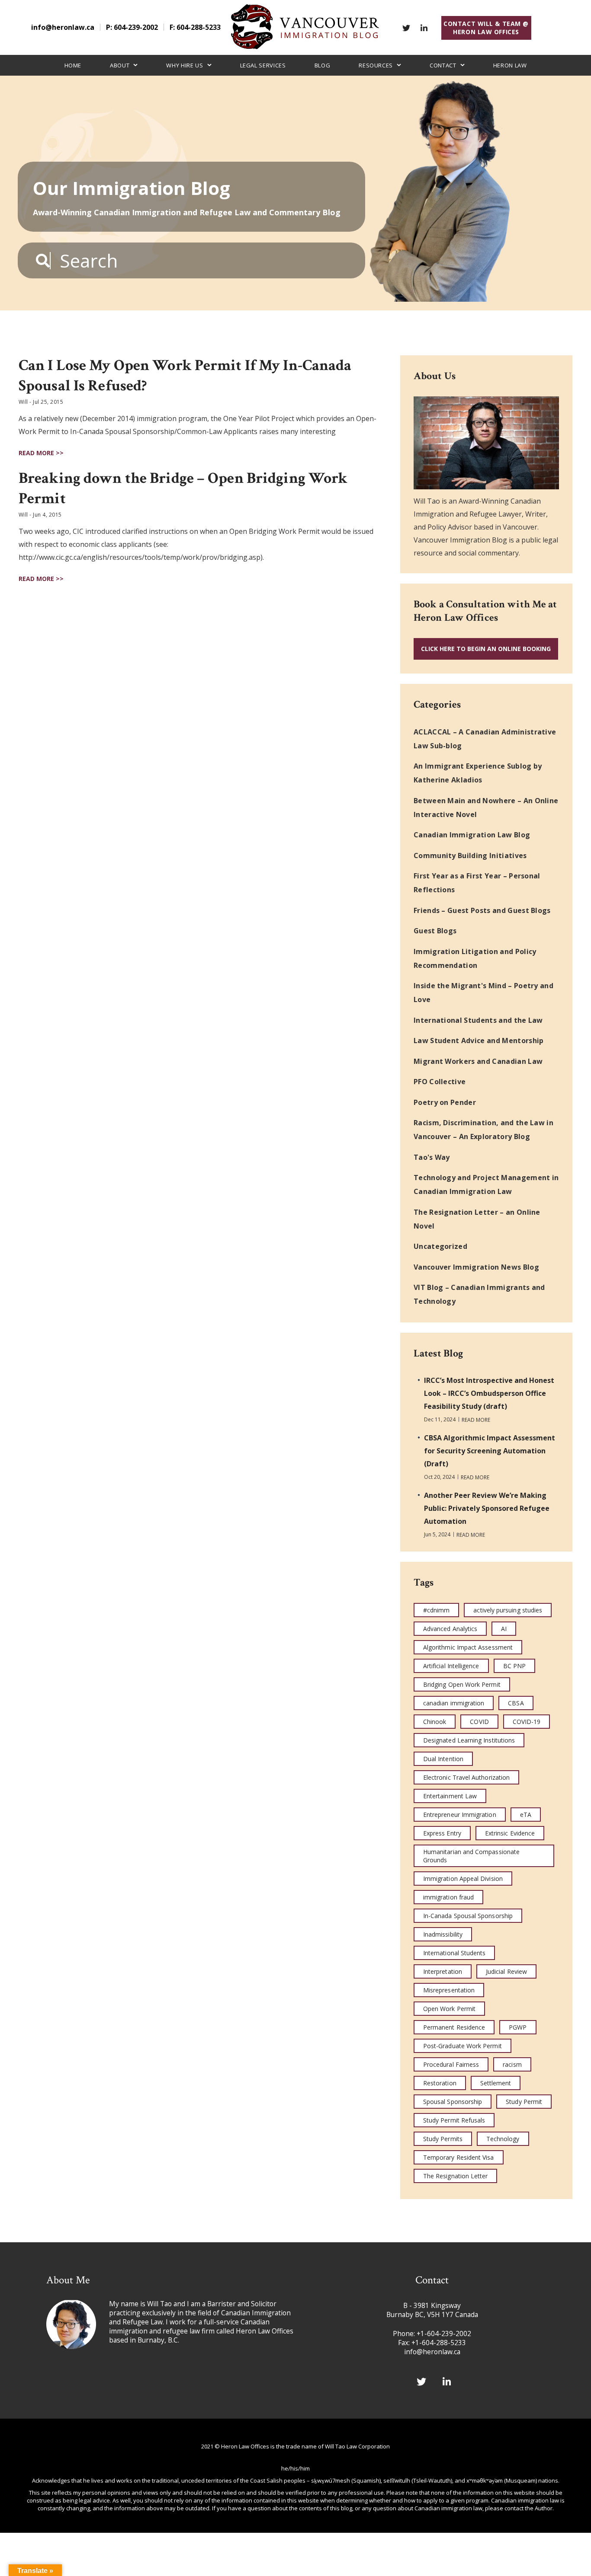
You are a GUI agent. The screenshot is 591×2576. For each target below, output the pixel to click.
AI (504, 1629)
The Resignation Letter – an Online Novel (477, 1219)
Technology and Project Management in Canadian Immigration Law (486, 1184)
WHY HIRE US (185, 65)
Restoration (440, 2083)
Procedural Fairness (451, 2064)
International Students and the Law (478, 1020)
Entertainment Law (450, 1796)
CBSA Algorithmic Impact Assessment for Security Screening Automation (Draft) (490, 1451)
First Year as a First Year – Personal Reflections (477, 883)
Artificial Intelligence (451, 1666)
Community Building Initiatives (470, 855)
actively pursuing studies (508, 1610)
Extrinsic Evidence (510, 1833)
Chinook (435, 1722)
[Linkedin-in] (424, 28)
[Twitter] (406, 28)
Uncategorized (440, 1246)
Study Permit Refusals (454, 2120)
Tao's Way (432, 1157)
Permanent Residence (454, 2027)
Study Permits (443, 2139)
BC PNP (514, 1666)
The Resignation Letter (456, 2176)
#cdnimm (437, 1610)
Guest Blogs (435, 931)
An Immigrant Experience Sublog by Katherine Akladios (478, 773)
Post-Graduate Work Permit (463, 2046)
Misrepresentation (449, 1990)
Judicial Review (506, 1971)
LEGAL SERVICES (263, 65)
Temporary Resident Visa (459, 2157)
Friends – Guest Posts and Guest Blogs (482, 910)
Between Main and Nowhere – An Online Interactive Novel (486, 808)
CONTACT (443, 65)
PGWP (518, 2027)
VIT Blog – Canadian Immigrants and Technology (479, 1294)
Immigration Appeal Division (463, 1879)
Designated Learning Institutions (469, 1740)
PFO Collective (440, 1082)
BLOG (323, 65)
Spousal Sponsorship (453, 2102)
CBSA (516, 1703)
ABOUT (120, 65)
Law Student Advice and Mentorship (479, 1041)
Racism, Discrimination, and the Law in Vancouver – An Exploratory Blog (483, 1130)
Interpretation (443, 1971)
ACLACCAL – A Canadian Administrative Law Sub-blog (485, 739)
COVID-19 (527, 1722)
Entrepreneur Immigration (460, 1815)
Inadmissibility (443, 1934)
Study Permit (524, 2102)
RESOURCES (376, 65)
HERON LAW (510, 65)
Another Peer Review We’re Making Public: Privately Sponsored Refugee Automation (487, 1508)
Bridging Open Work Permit (462, 1684)
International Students (454, 1953)
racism (512, 2064)
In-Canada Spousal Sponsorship (468, 1916)
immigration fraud (448, 1897)
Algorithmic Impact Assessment (468, 1647)
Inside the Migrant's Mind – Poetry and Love (483, 993)
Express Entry (442, 1833)
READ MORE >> (41, 453)
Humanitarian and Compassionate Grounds (471, 1856)
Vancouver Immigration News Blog (476, 1267)
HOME (73, 65)
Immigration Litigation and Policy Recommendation (475, 958)
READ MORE (476, 1420)
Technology (503, 2139)
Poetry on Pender (445, 1102)
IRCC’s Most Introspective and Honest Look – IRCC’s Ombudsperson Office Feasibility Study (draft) (489, 1393)
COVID (479, 1722)
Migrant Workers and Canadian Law (478, 1061)
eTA (526, 1815)
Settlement (496, 2083)
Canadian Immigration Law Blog (472, 835)
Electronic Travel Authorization (466, 1777)
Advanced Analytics (450, 1629)
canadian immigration (454, 1703)
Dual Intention (443, 1759)
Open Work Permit (449, 2009)
